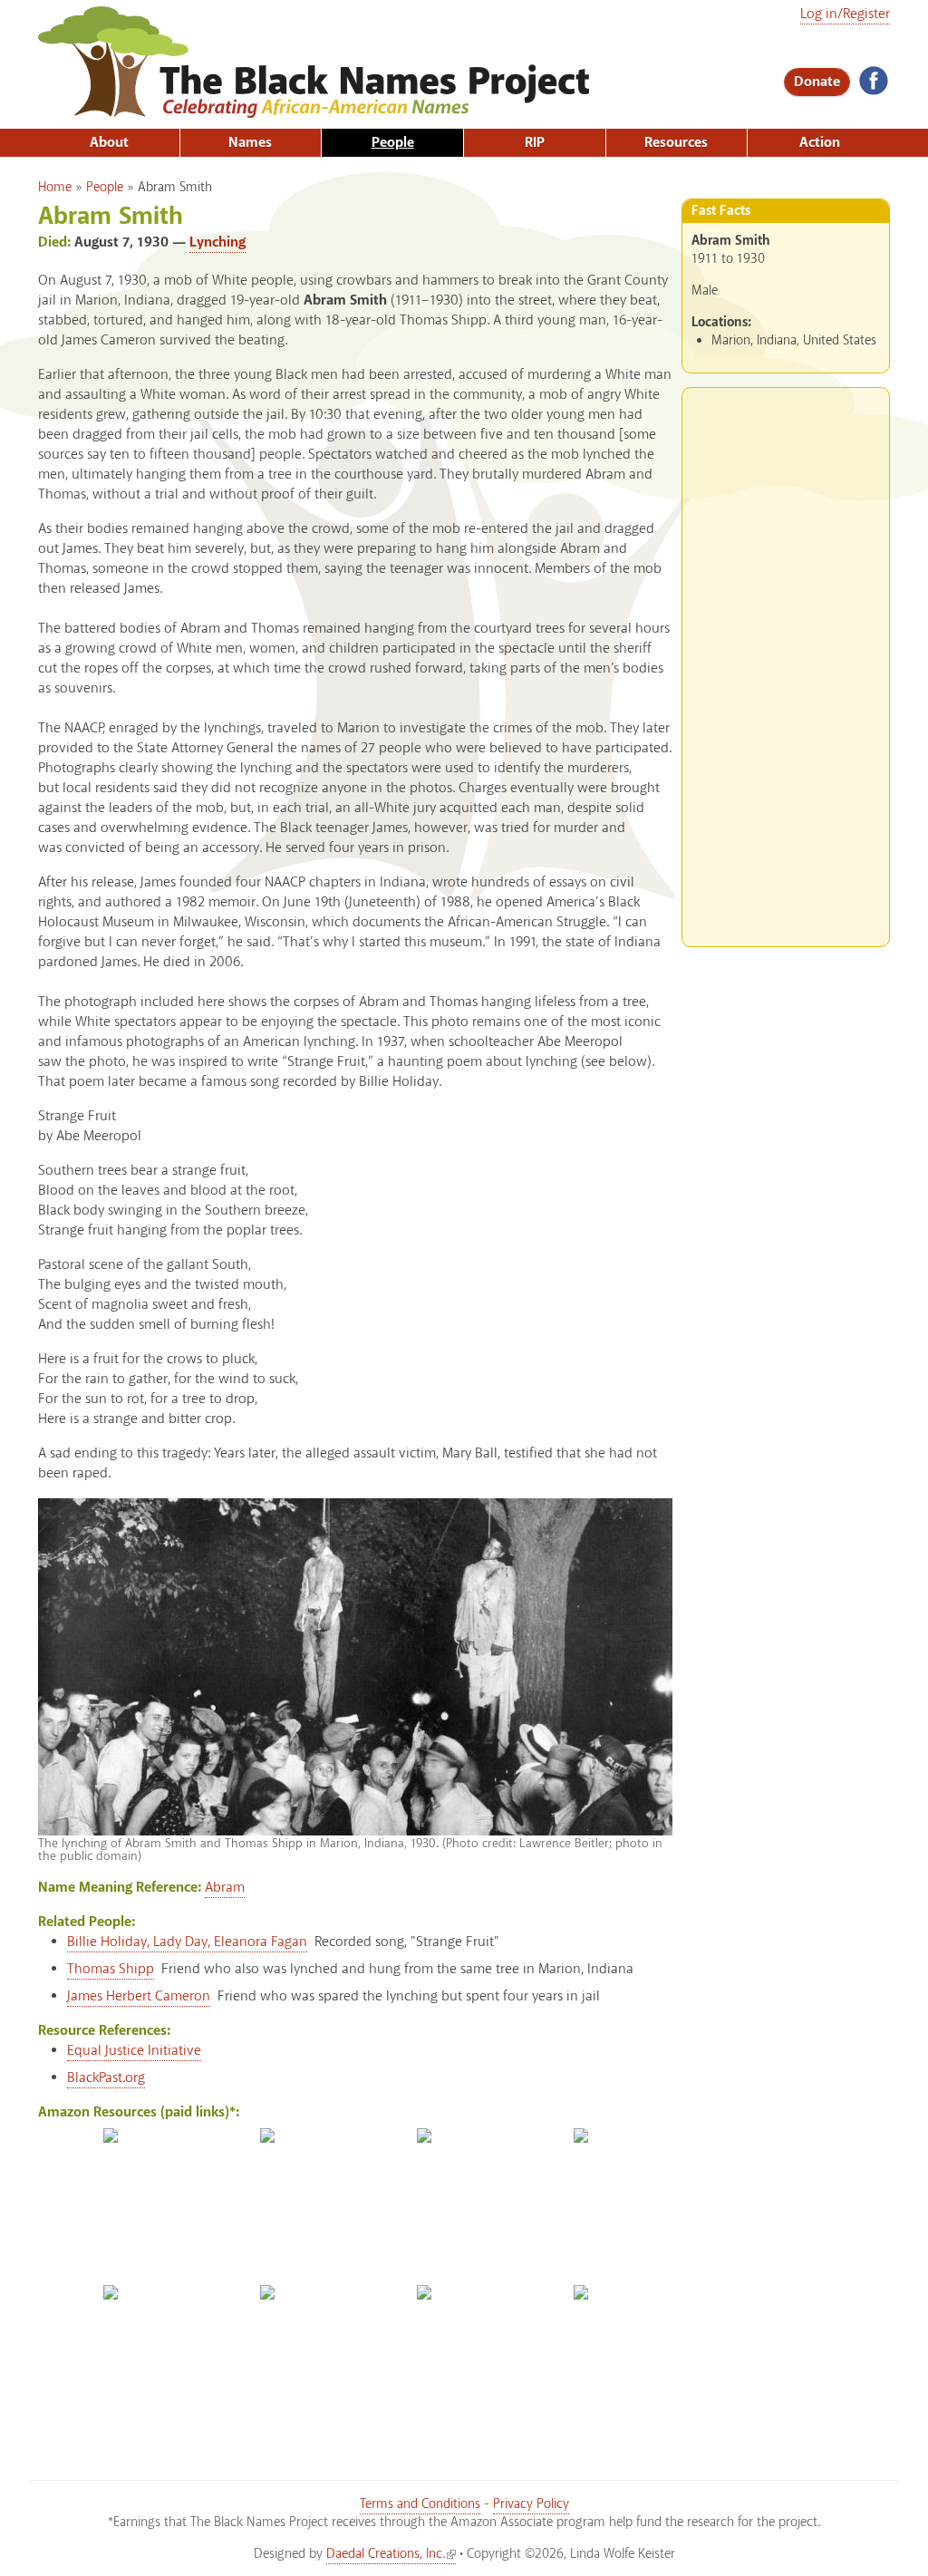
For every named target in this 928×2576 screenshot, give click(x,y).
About (109, 143)
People (393, 143)
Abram (225, 1888)
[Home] (314, 109)
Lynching (217, 242)
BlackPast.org (106, 2078)
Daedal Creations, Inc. (386, 2554)
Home (55, 188)
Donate (817, 82)
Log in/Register (845, 14)
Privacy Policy (531, 2504)
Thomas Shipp (111, 1969)
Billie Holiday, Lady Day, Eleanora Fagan (187, 1942)
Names (250, 143)
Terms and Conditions (420, 2504)
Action (820, 143)
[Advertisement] (786, 660)
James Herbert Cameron (139, 1996)
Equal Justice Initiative (134, 2051)
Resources (676, 143)
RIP (535, 143)
